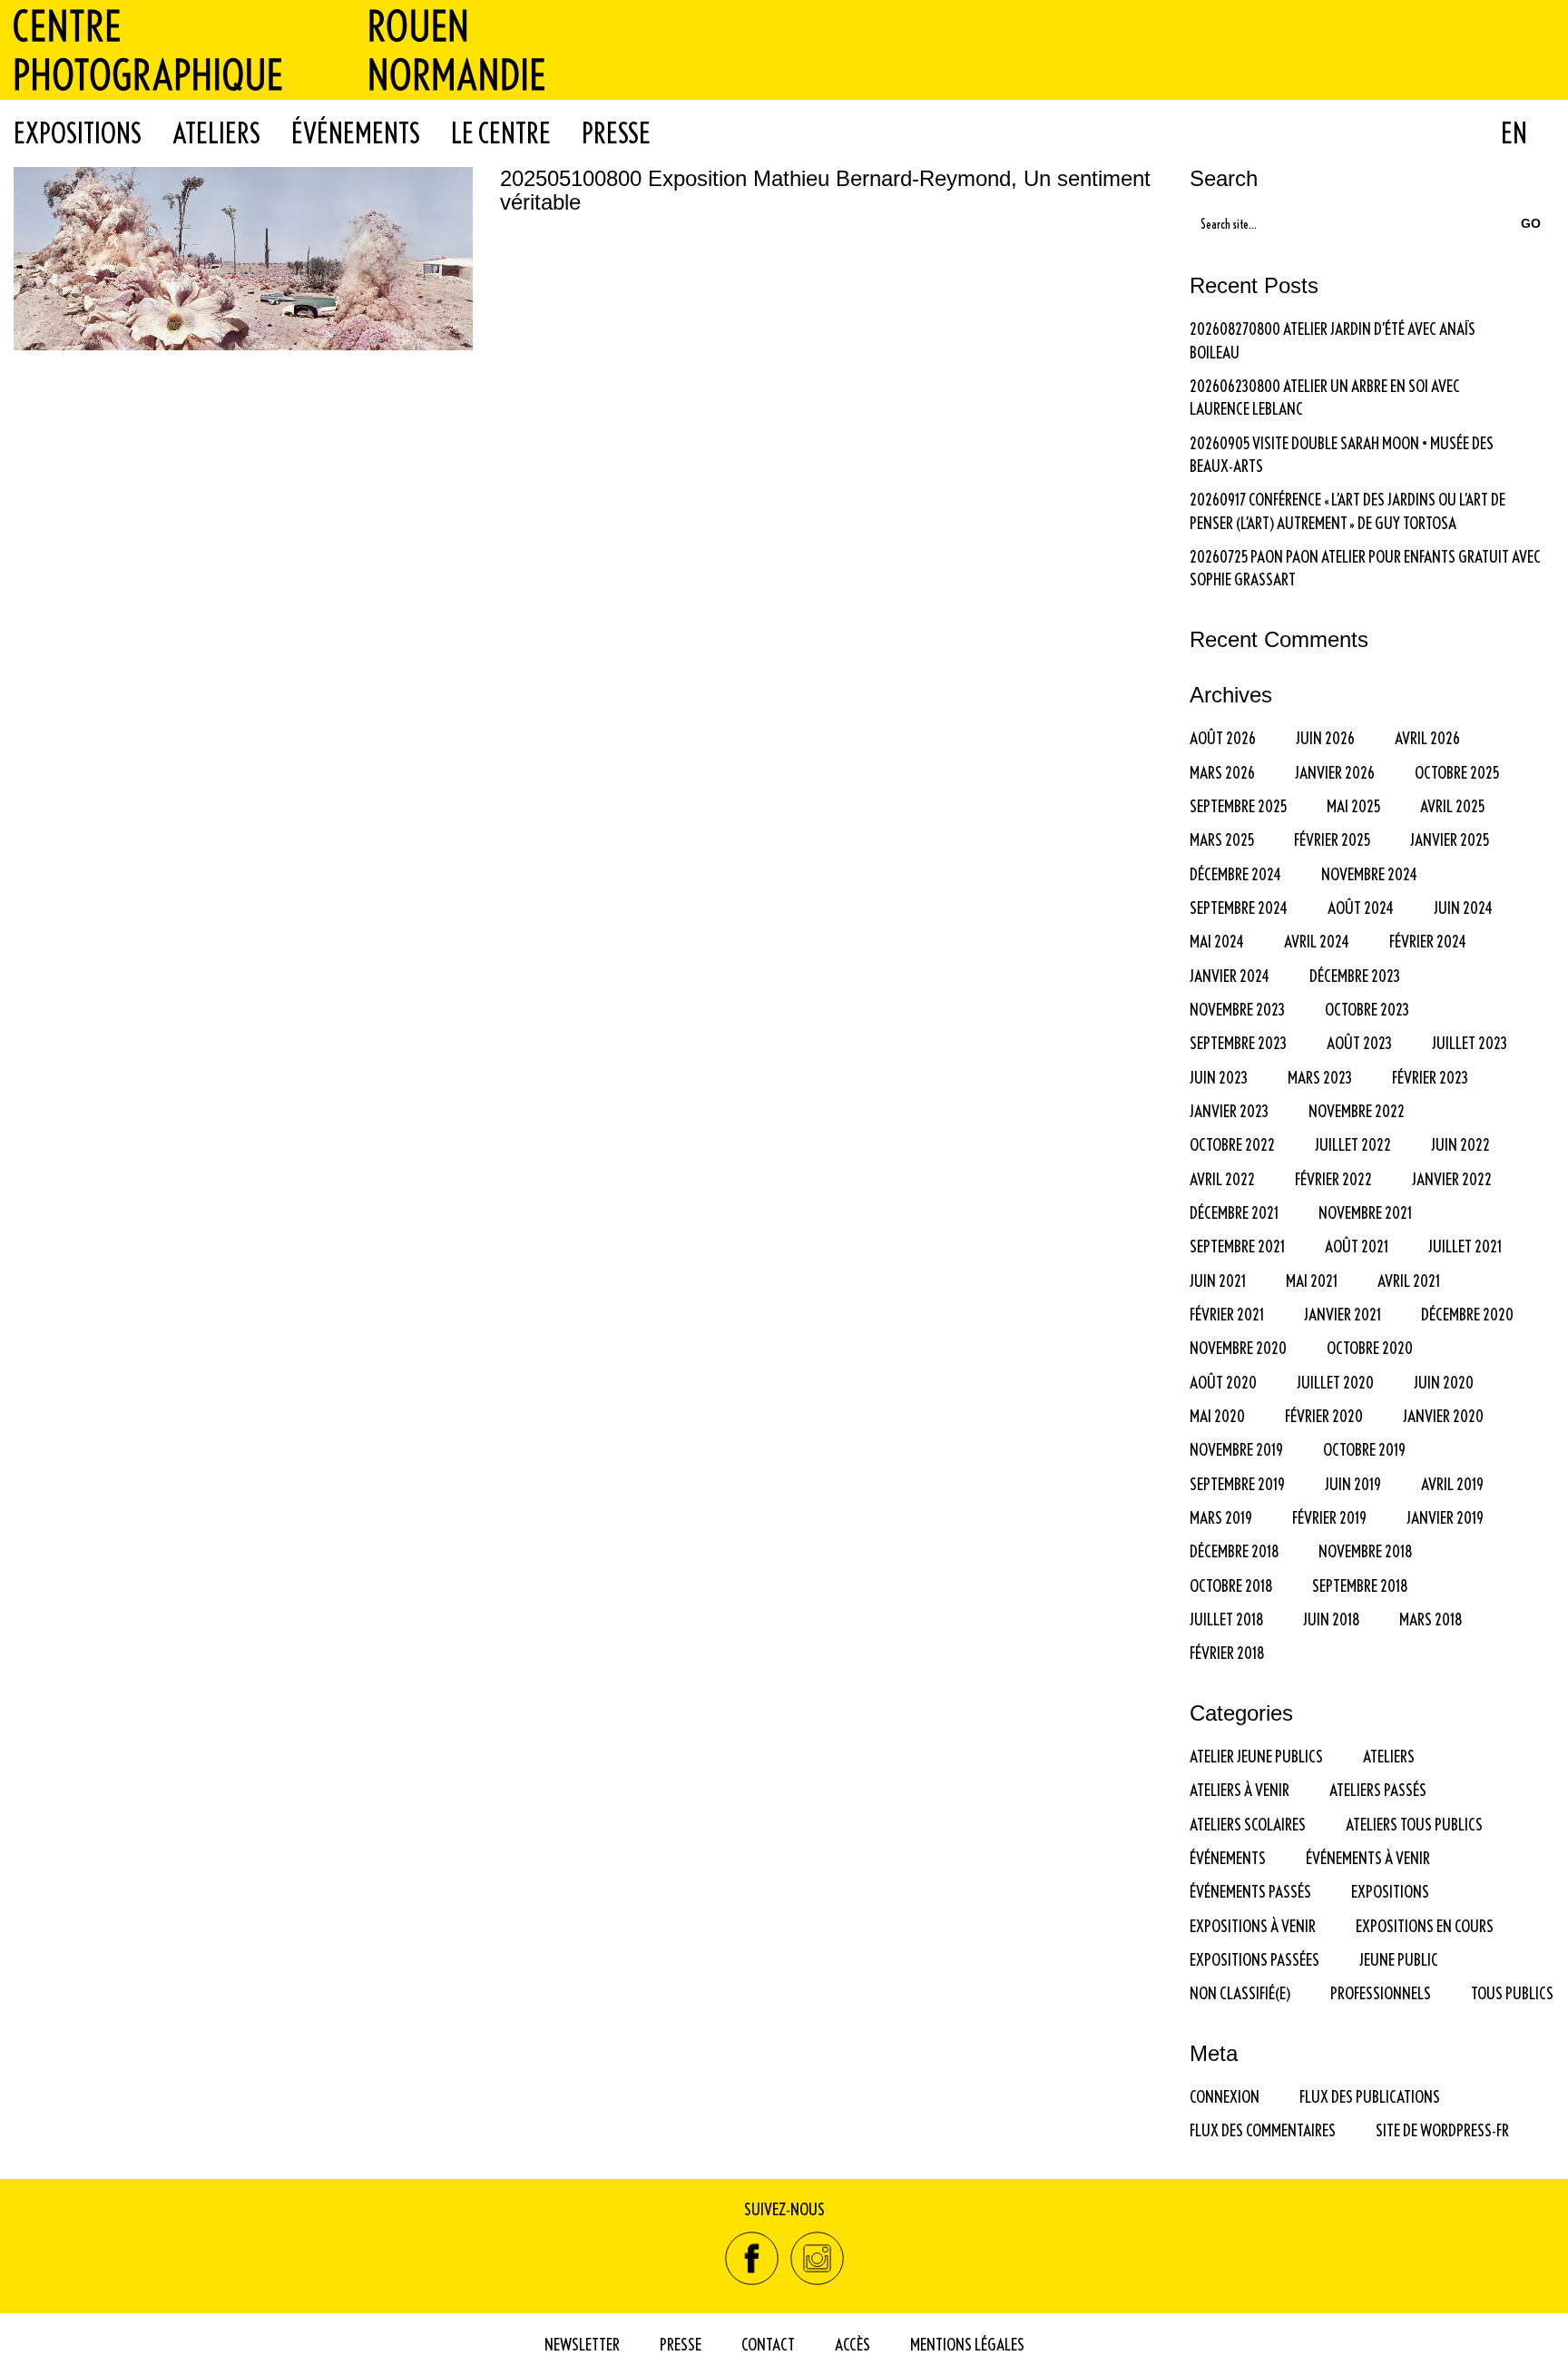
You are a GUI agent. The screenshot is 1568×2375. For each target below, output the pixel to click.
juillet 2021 (1465, 1246)
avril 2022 (1222, 1178)
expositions (1390, 1891)
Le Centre (501, 132)
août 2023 (1359, 1042)
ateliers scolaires (1248, 1824)
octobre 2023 (1367, 1009)
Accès (853, 2344)
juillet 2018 (1226, 1619)
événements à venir (1368, 1857)
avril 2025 (1452, 805)
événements (1228, 1857)
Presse (616, 132)
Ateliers (216, 132)
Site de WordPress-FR (1442, 2130)
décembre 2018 (1234, 1551)
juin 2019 (1353, 1483)
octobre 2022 (1232, 1144)
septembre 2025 (1238, 805)
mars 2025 (1222, 839)
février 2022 (1333, 1178)
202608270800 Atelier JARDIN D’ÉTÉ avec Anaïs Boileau (1333, 339)
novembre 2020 (1238, 1347)
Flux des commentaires (1263, 2130)
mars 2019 (1221, 1517)
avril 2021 (1409, 1280)
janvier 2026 (1335, 772)
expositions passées (1254, 1959)
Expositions (78, 132)
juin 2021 (1218, 1280)
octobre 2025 (1457, 772)
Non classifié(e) (1240, 1992)
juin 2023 (1219, 1077)
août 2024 (1361, 907)
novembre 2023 (1237, 1009)
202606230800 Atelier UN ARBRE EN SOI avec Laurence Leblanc (1325, 397)
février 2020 (1324, 1415)
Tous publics (1512, 1992)
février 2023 (1430, 1077)
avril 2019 (1452, 1483)
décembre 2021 (1234, 1212)
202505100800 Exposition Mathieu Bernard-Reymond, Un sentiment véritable (825, 191)
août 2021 (1357, 1246)
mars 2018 (1431, 1619)
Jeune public (1399, 1959)
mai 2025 (1353, 805)
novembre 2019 (1236, 1449)
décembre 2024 (1235, 873)
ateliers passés (1378, 1789)
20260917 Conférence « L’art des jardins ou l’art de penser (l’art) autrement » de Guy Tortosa (1347, 510)
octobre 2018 (1231, 1585)
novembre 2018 (1365, 1551)
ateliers (1389, 1756)
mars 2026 (1222, 772)
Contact (768, 2344)
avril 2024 (1317, 941)
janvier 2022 (1452, 1178)
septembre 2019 (1237, 1483)
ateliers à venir (1240, 1789)
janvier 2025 (1450, 839)
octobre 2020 (1370, 1347)
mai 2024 (1217, 941)
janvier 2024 (1230, 975)
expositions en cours (1425, 1925)
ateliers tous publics (1414, 1824)
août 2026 (1223, 737)
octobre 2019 (1364, 1449)
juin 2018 (1331, 1619)
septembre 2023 (1238, 1042)
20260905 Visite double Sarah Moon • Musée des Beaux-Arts (1342, 454)
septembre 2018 (1360, 1585)
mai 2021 (1312, 1280)
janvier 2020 (1443, 1415)
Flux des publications (1370, 2096)
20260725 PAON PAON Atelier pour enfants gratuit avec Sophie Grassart (1365, 567)
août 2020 (1223, 1382)
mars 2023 (1320, 1077)
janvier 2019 (1445, 1517)
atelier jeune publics (1256, 1756)
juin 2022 (1460, 1144)
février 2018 (1227, 1652)
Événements (356, 132)
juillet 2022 (1353, 1144)
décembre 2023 (1355, 975)
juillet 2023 (1470, 1042)
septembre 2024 (1239, 907)
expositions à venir (1253, 1925)
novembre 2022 (1357, 1110)
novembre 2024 (1369, 873)
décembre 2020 (1467, 1314)
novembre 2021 (1365, 1212)
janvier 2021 (1343, 1314)
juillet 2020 (1335, 1382)
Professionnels (1381, 1992)
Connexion (1225, 2096)
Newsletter (582, 2344)
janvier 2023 (1229, 1110)
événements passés (1250, 1891)
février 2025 (1332, 839)
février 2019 (1329, 1517)
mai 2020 (1217, 1415)
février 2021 (1227, 1314)
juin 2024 (1463, 907)
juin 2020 (1444, 1382)
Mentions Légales (967, 2344)
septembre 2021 (1237, 1246)
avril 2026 (1427, 737)
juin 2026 (1325, 737)
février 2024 (1428, 941)
